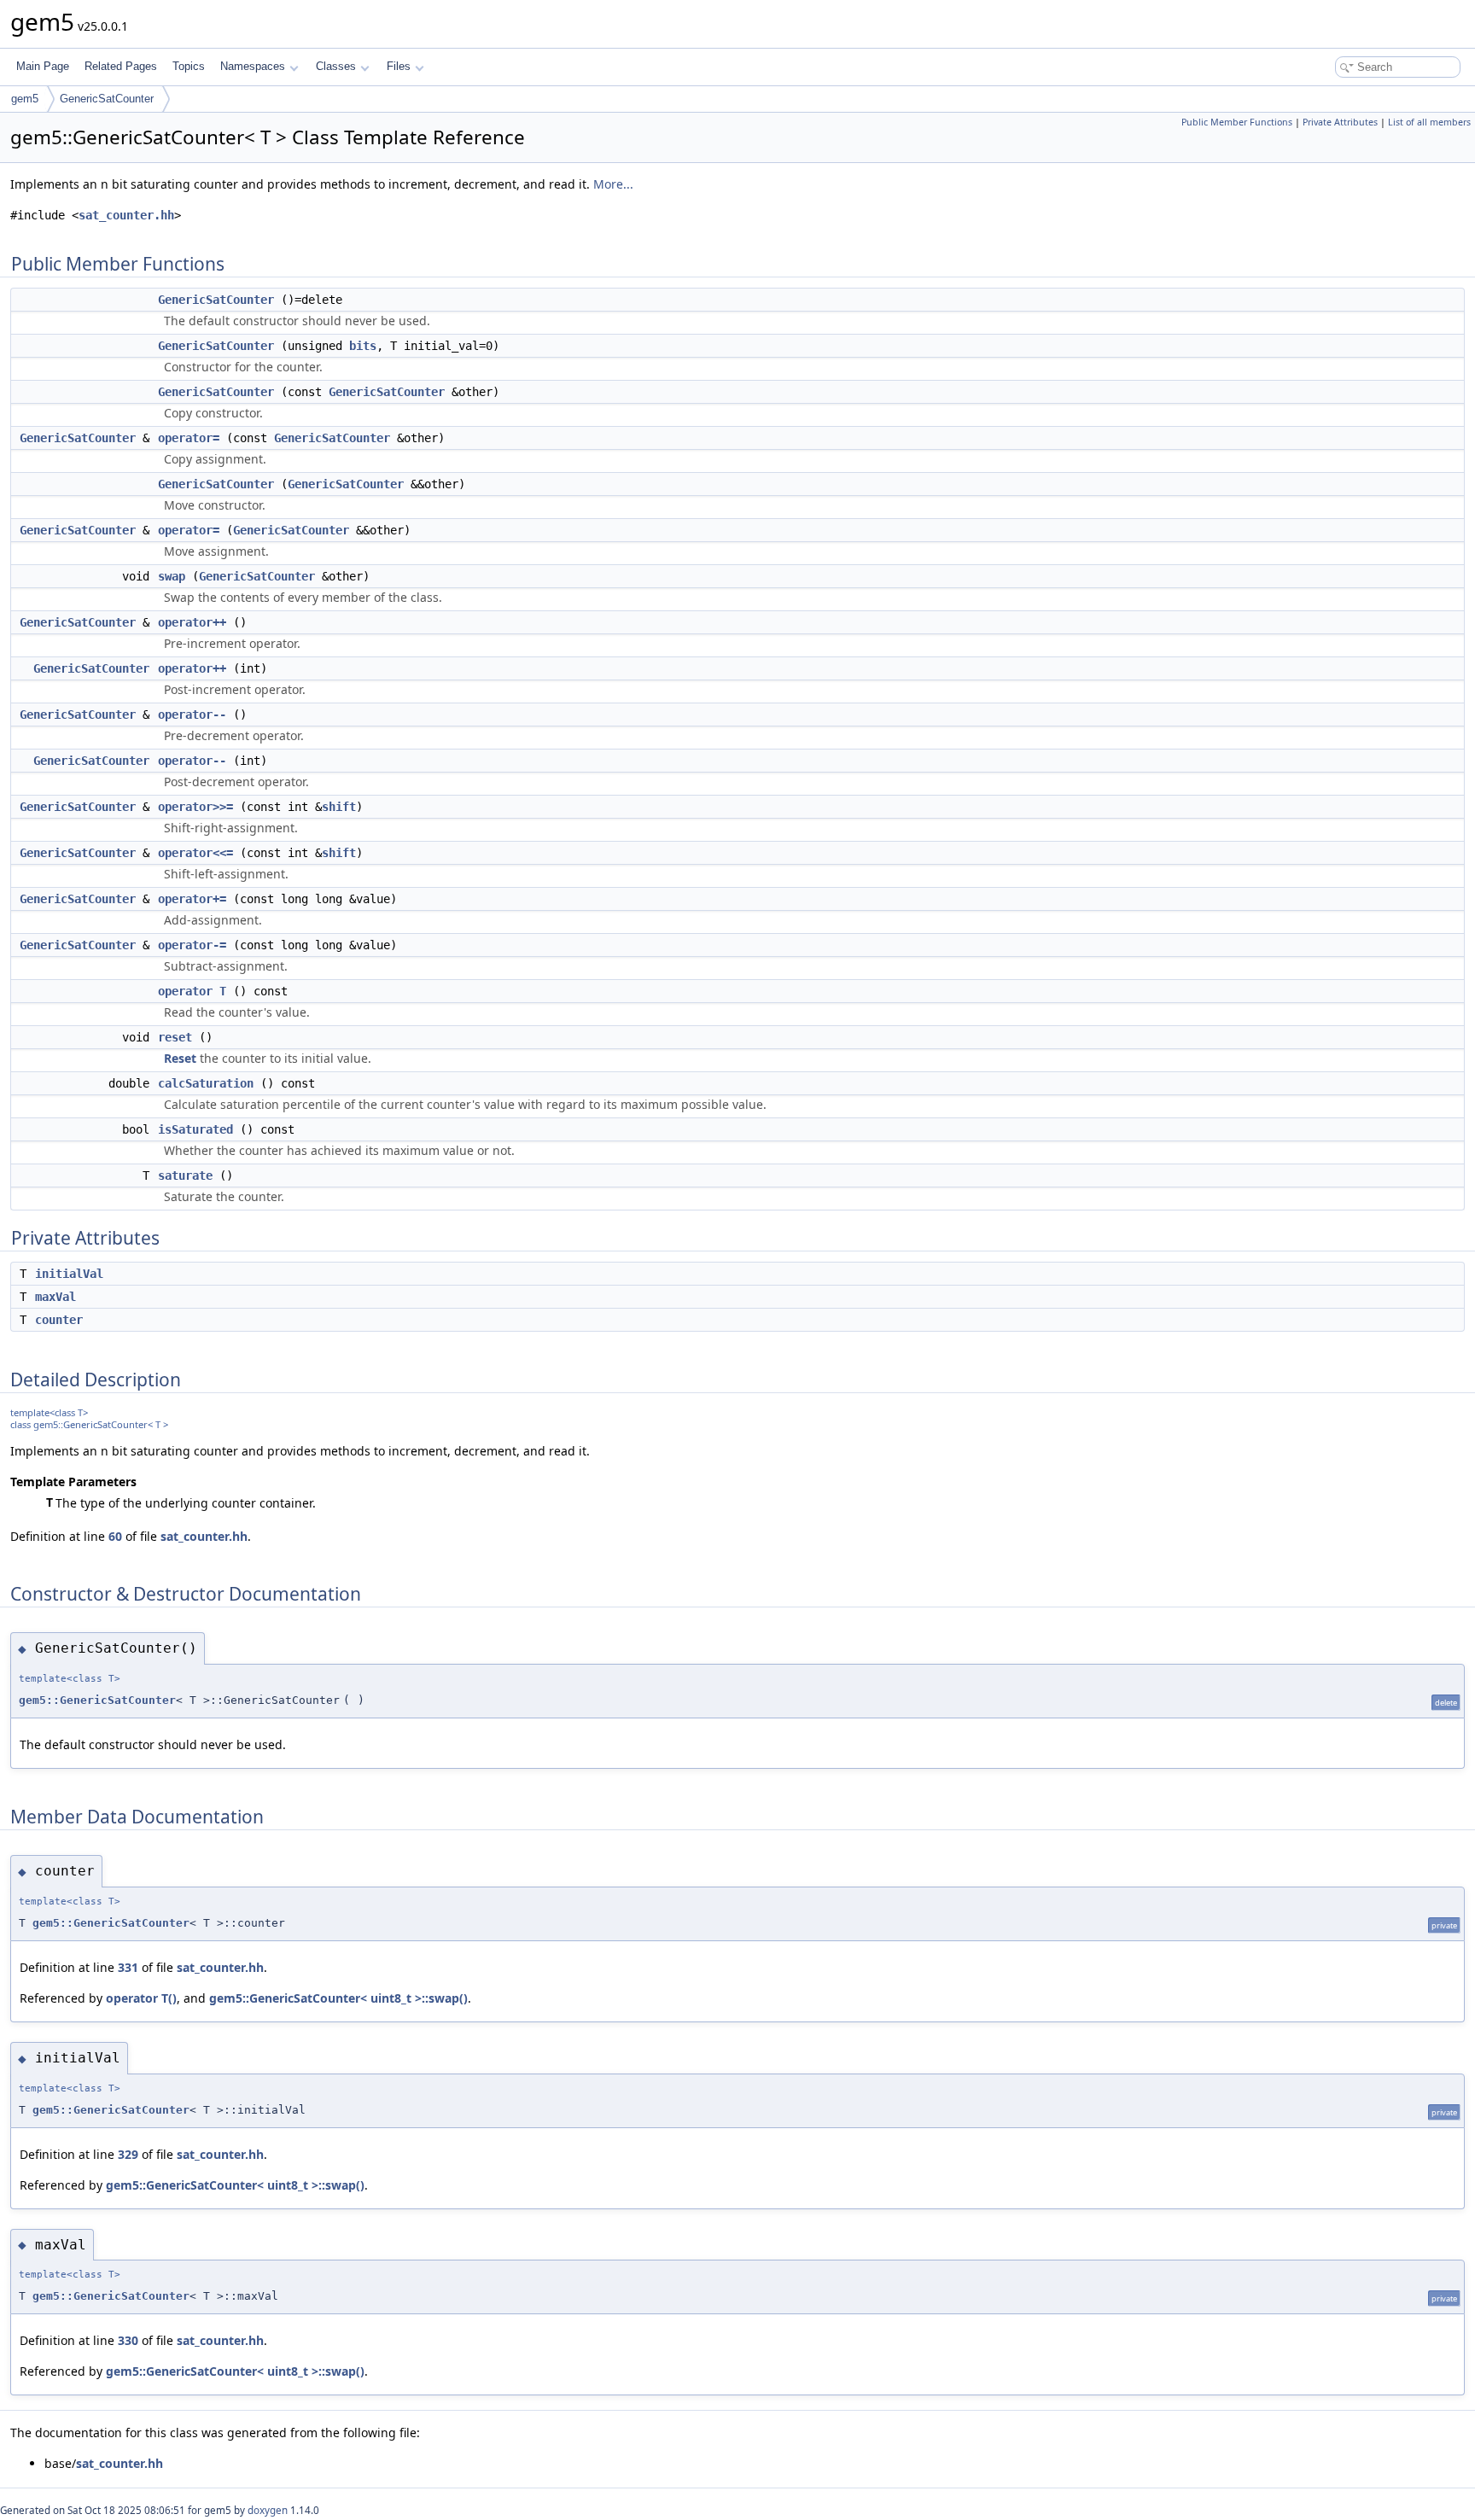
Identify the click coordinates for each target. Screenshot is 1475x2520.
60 (115, 1536)
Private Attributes (1340, 122)
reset (175, 1037)
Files (399, 66)
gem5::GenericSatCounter (97, 1700)
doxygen (268, 2510)
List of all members (1429, 122)
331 (128, 1967)
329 (128, 2154)
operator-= (192, 945)
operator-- (192, 715)
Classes (336, 66)
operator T (192, 991)
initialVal (69, 1274)
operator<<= (195, 853)
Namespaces (253, 66)
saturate (185, 1175)
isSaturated (195, 1129)
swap (172, 576)
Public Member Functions (1237, 122)
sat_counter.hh (126, 215)
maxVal (55, 1297)
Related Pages (121, 66)
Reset (180, 1058)
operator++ (192, 622)
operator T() (141, 1998)
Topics (189, 66)
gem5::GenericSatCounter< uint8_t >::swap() (338, 1998)
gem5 (25, 99)
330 (128, 2340)
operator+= (192, 899)
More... (613, 184)
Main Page (43, 66)
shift (339, 807)
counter (59, 1320)
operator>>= (195, 807)
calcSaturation (206, 1083)
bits (363, 346)
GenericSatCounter (107, 99)
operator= (189, 438)
